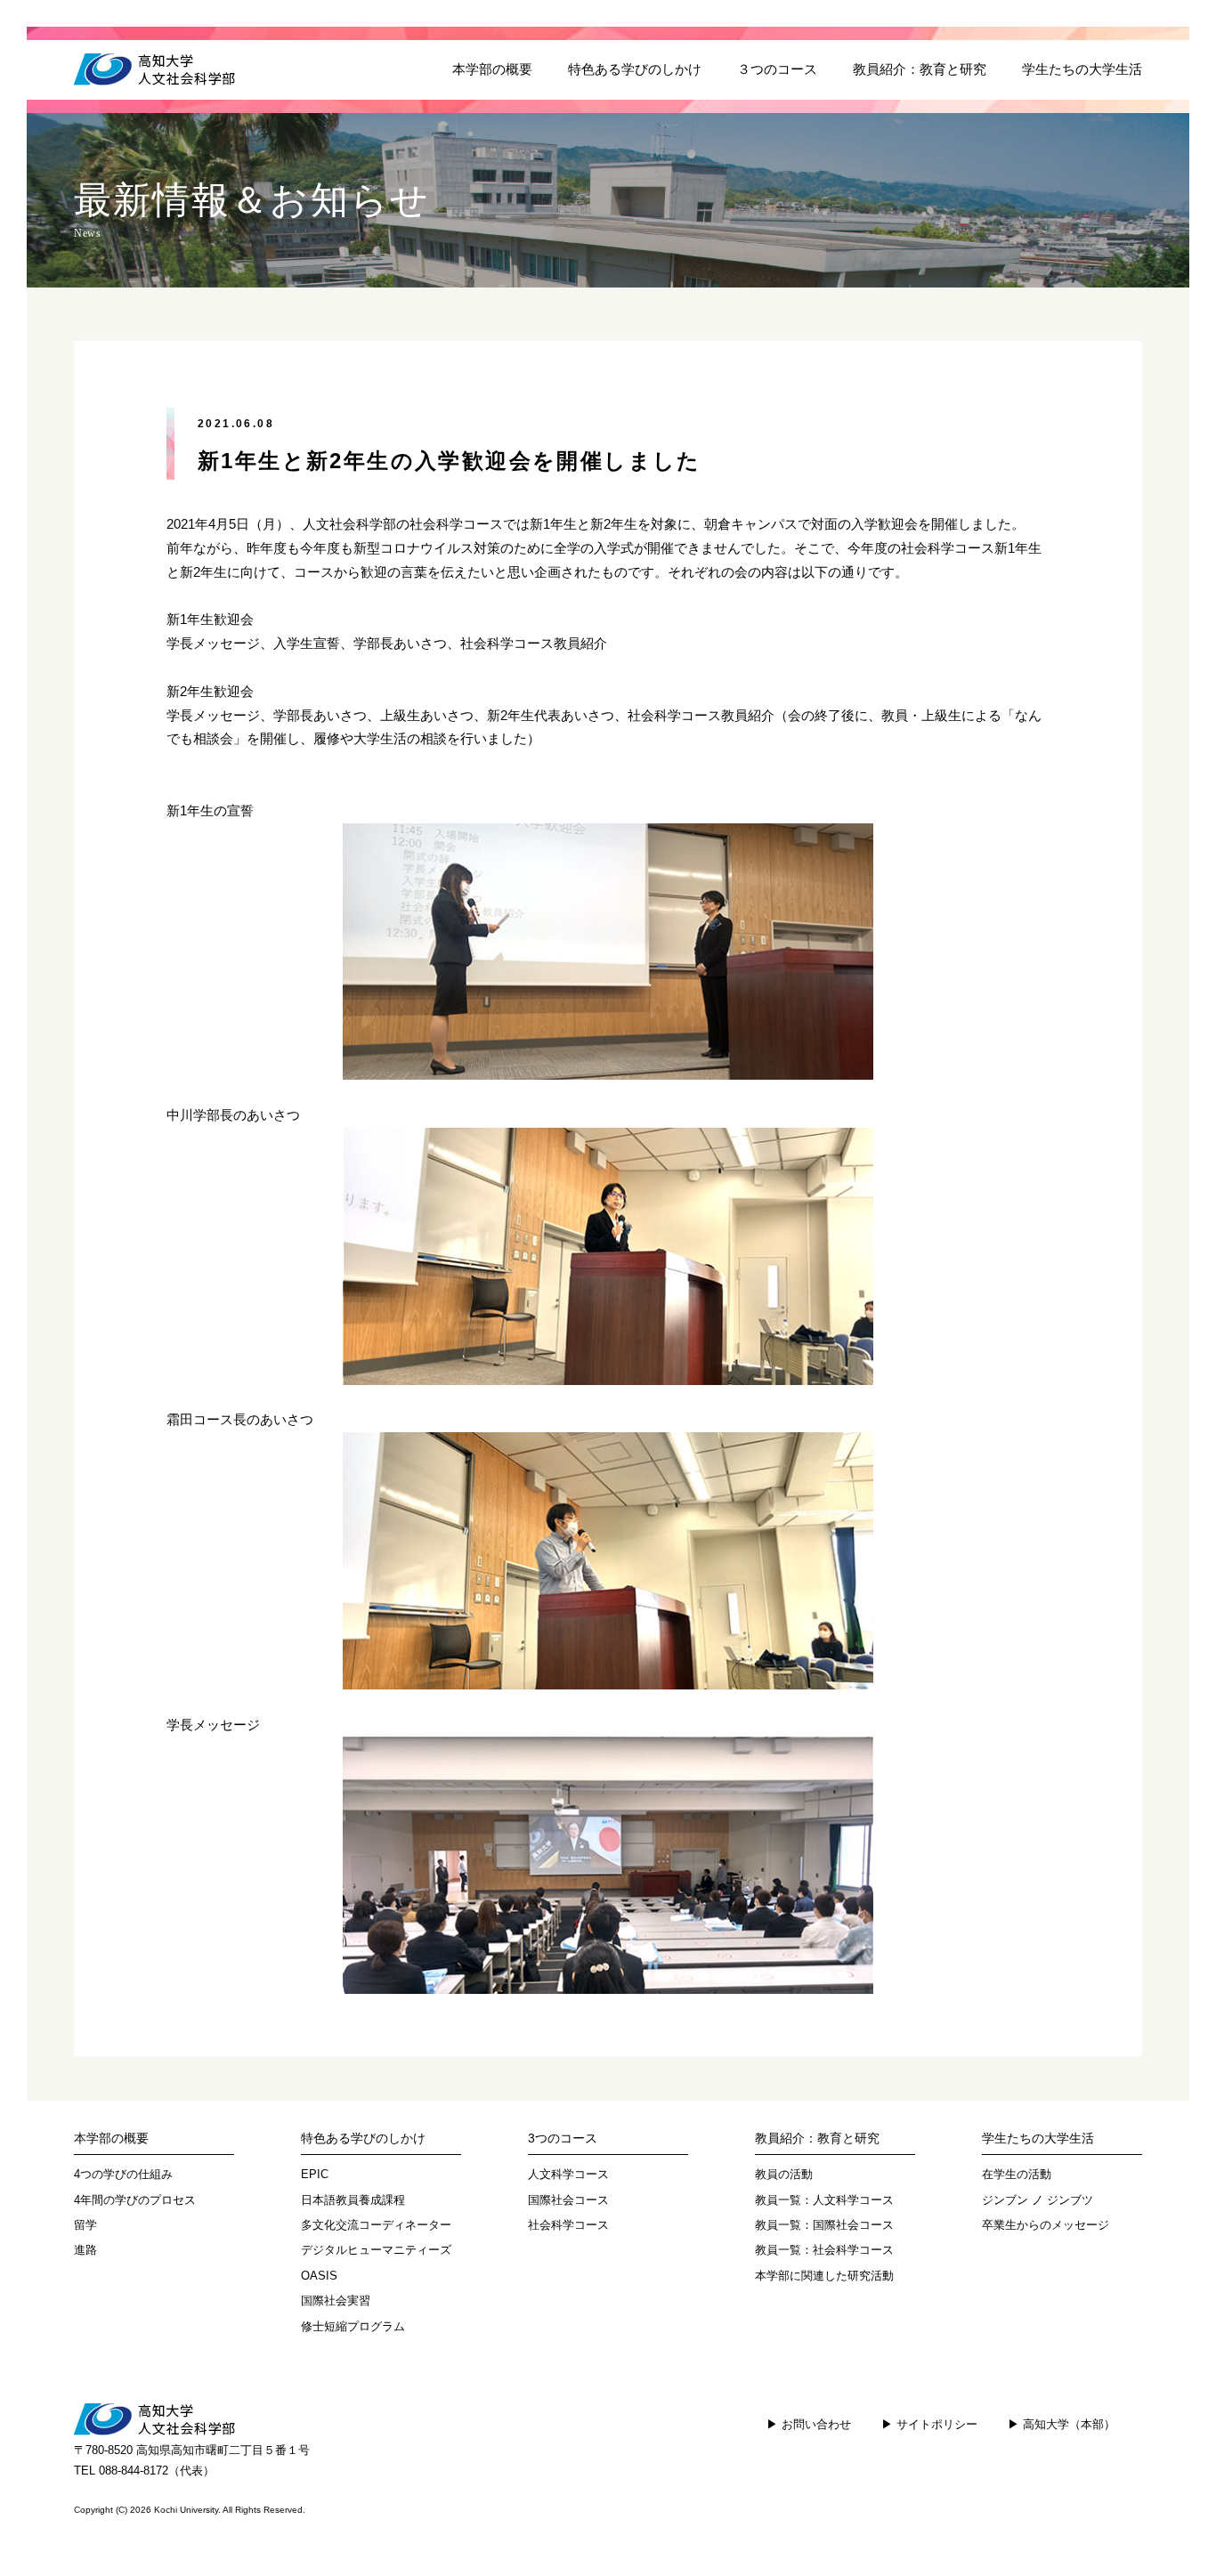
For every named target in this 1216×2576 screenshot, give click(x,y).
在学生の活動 (1017, 2174)
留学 (85, 2225)
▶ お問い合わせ (809, 2424)
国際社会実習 (336, 2301)
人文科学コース (568, 2174)
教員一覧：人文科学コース (824, 2200)
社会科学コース (568, 2225)
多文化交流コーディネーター (376, 2225)
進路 (85, 2250)
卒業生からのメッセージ (1046, 2225)
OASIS (319, 2276)
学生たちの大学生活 (1082, 69)
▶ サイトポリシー (929, 2424)
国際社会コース (568, 2200)
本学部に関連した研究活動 (824, 2276)
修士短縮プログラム (353, 2326)
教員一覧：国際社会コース (824, 2225)
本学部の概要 (492, 69)
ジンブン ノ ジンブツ (1038, 2200)
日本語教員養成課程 (353, 2200)
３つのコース (777, 69)
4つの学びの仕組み (123, 2174)
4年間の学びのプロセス (135, 2200)
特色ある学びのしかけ (635, 69)
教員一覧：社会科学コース (824, 2250)
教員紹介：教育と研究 (920, 69)
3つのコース (563, 2138)
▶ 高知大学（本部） (1062, 2424)
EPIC (315, 2174)
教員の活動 (784, 2174)
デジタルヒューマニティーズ (376, 2250)
